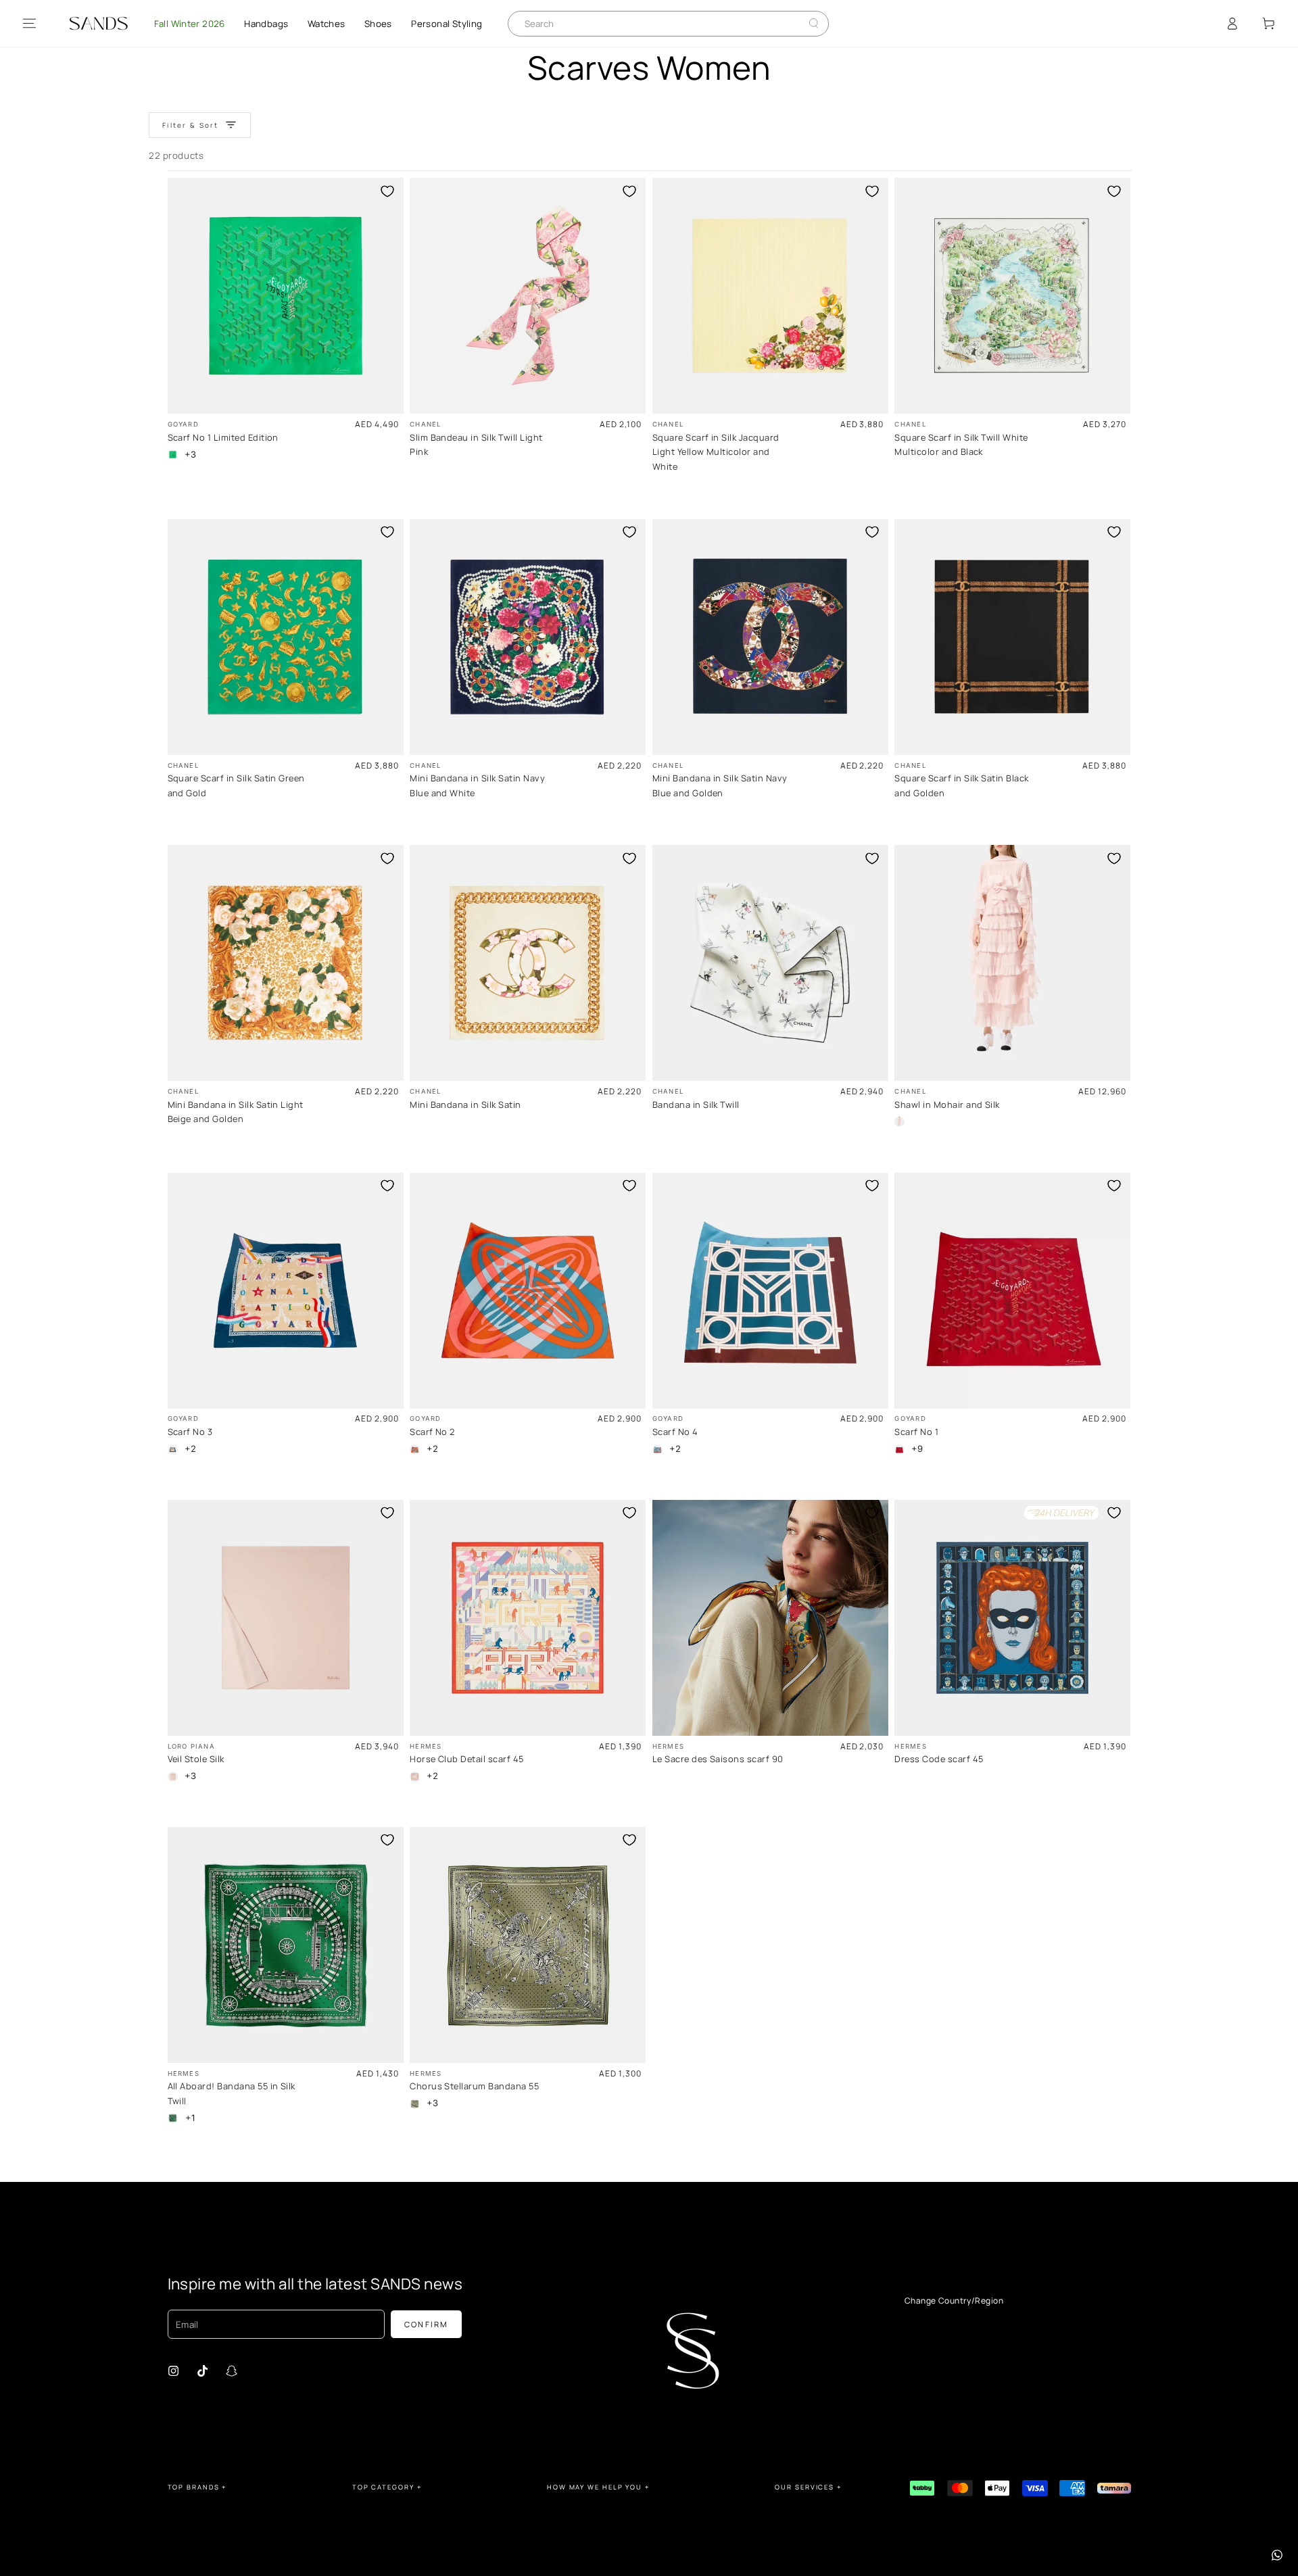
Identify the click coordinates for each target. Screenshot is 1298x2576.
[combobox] (658, 24)
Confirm (427, 2324)
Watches (327, 24)
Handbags (266, 24)
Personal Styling (447, 24)
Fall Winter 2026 (190, 24)
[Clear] (803, 23)
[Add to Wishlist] (387, 191)
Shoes (378, 24)
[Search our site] (814, 23)
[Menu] (29, 24)
